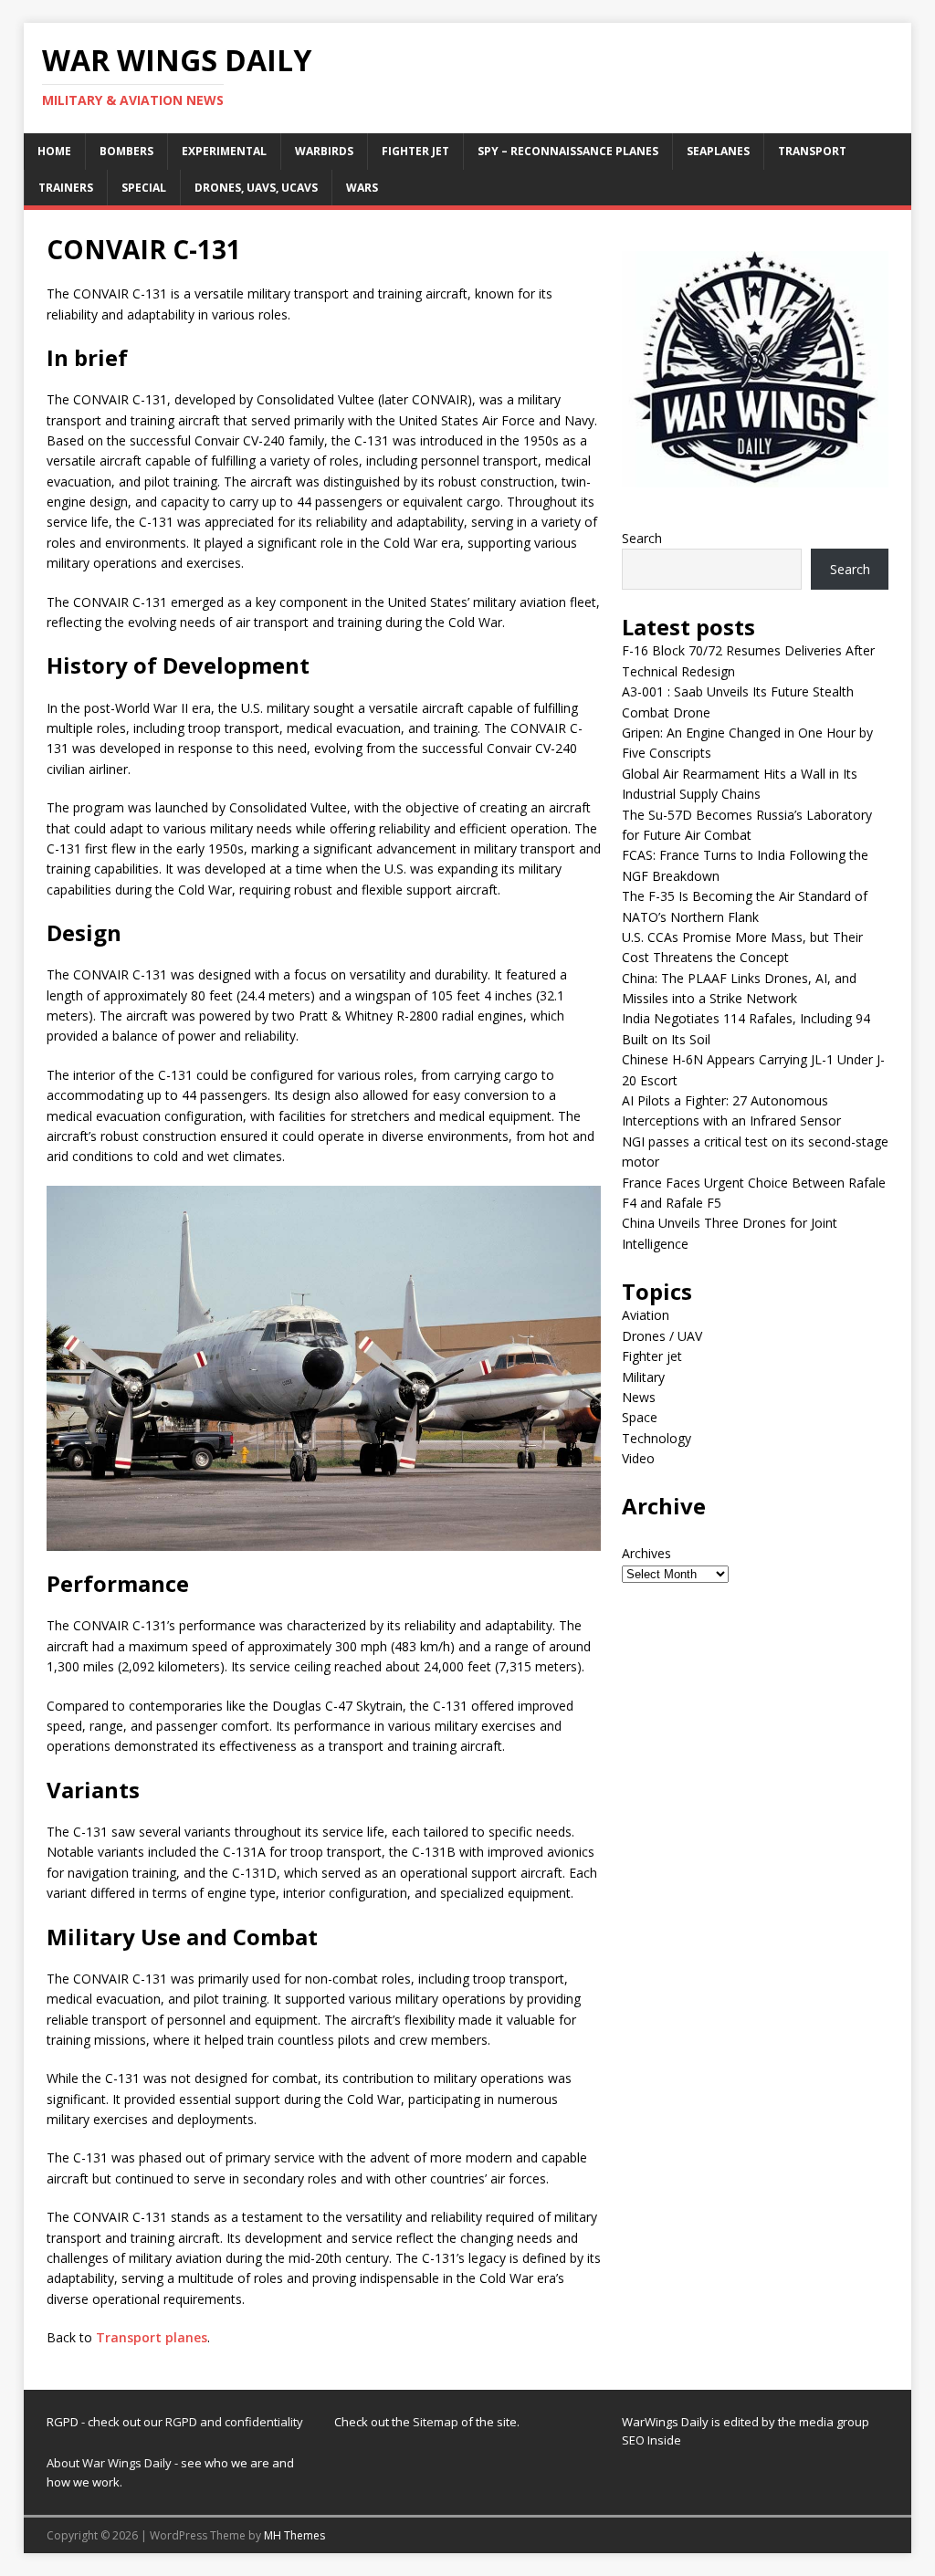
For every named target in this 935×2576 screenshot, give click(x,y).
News (639, 1397)
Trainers (66, 188)
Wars (362, 188)
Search (642, 538)
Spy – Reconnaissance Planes (568, 151)
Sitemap (437, 2422)
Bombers (126, 151)
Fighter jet (415, 151)
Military (643, 1377)
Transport (812, 151)
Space (640, 1417)
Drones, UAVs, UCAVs (256, 188)
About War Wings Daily (109, 2463)
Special (144, 188)
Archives (646, 1553)
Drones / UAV (662, 1336)
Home (54, 151)
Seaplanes (718, 151)
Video (638, 1458)
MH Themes (294, 2535)
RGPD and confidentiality (234, 2422)
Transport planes (152, 2337)
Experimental (224, 151)
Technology (657, 1438)
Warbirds (324, 151)
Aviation (646, 1315)
